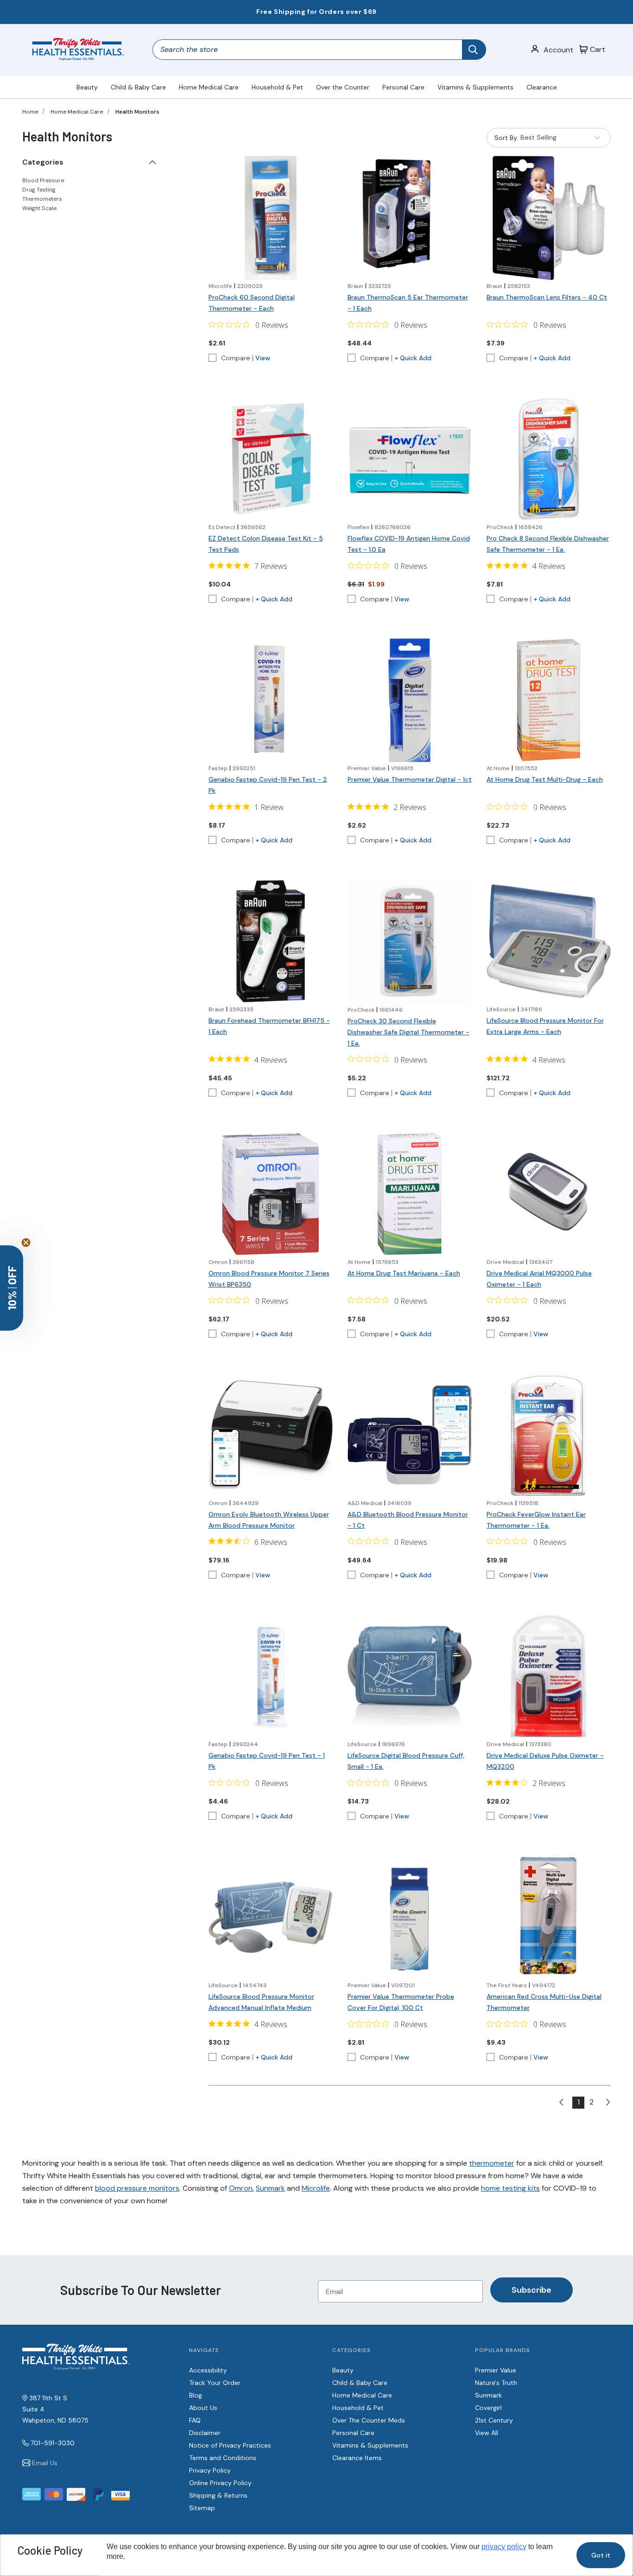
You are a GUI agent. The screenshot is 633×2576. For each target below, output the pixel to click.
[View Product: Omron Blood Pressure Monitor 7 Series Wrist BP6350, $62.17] (271, 1194)
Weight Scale (39, 208)
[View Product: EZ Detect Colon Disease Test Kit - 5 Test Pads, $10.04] (271, 459)
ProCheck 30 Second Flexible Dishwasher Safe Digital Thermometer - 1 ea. (408, 1032)
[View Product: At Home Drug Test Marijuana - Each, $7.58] (410, 1194)
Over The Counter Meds (369, 2420)
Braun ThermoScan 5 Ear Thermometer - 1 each (408, 303)
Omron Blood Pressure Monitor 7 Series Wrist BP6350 (269, 1279)
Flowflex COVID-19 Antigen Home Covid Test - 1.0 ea (409, 544)
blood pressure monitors (137, 2188)
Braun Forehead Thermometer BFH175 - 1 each (269, 1026)
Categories (43, 162)
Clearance (542, 87)
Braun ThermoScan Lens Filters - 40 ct (547, 297)
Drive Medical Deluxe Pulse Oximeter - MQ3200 (545, 1761)
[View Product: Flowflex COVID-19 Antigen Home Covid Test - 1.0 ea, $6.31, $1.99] (410, 459)
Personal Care (403, 87)
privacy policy (504, 2547)
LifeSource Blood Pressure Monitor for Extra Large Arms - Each (545, 1026)
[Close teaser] (26, 1243)
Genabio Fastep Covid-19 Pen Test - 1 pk (267, 1761)
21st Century (494, 2420)
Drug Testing (39, 190)
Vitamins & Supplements (475, 87)
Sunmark (270, 2188)
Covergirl (488, 2408)
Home (30, 112)
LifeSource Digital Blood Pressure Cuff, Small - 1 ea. (406, 1761)
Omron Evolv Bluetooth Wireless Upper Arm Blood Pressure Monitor (269, 1520)
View (263, 358)
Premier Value (496, 2370)
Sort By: (506, 140)
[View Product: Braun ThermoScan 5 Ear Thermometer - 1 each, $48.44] (410, 218)
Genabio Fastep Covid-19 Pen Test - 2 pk (268, 785)
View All (487, 2433)
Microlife (316, 2188)
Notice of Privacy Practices (230, 2445)
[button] (12, 1288)
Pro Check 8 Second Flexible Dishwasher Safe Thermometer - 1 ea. (548, 544)
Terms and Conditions (223, 2458)
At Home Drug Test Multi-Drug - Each (545, 779)
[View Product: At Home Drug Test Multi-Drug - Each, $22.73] (549, 700)
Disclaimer (205, 2433)
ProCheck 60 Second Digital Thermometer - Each (252, 303)
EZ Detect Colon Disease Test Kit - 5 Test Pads (266, 544)
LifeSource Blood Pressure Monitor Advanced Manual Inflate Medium (261, 2002)
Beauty (87, 87)
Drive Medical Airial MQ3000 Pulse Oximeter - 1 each (539, 1279)
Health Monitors (137, 112)
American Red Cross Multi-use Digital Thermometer (544, 2002)
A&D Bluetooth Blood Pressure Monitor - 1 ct (408, 1520)
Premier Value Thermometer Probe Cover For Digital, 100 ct (401, 2002)
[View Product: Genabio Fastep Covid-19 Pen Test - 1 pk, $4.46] (271, 1676)
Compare (236, 358)
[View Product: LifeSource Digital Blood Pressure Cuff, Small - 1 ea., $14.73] (410, 1676)
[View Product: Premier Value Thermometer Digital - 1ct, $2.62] (410, 700)
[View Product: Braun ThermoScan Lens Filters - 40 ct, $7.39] (549, 218)
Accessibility (208, 2370)
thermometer (492, 2163)
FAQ (195, 2420)
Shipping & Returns (218, 2495)
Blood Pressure (43, 180)
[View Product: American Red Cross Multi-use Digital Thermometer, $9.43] (549, 1917)
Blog (196, 2395)
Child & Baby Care (138, 87)
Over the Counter (343, 87)
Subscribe (532, 2290)
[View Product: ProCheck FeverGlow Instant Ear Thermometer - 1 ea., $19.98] (549, 1435)
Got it (601, 2555)
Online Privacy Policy (220, 2483)
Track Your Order (215, 2383)
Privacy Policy (210, 2470)
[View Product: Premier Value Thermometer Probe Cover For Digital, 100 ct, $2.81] (410, 1917)
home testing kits (510, 2188)
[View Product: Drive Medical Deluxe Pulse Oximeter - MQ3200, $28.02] (549, 1676)
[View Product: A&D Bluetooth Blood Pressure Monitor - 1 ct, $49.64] (410, 1435)
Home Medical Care (209, 87)
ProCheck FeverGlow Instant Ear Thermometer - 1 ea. (536, 1520)
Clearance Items (357, 2458)
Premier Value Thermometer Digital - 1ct (410, 779)
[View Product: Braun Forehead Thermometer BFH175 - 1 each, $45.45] (271, 941)
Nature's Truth (496, 2383)
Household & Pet (277, 87)
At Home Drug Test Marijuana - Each (404, 1273)
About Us (203, 2408)
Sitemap (202, 2508)
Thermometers (42, 199)
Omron (241, 2188)
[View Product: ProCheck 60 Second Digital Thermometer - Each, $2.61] (271, 218)
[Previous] (565, 2103)
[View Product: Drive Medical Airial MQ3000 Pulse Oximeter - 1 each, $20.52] (549, 1194)
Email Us (45, 2463)
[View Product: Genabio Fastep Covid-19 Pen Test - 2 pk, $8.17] (271, 700)
